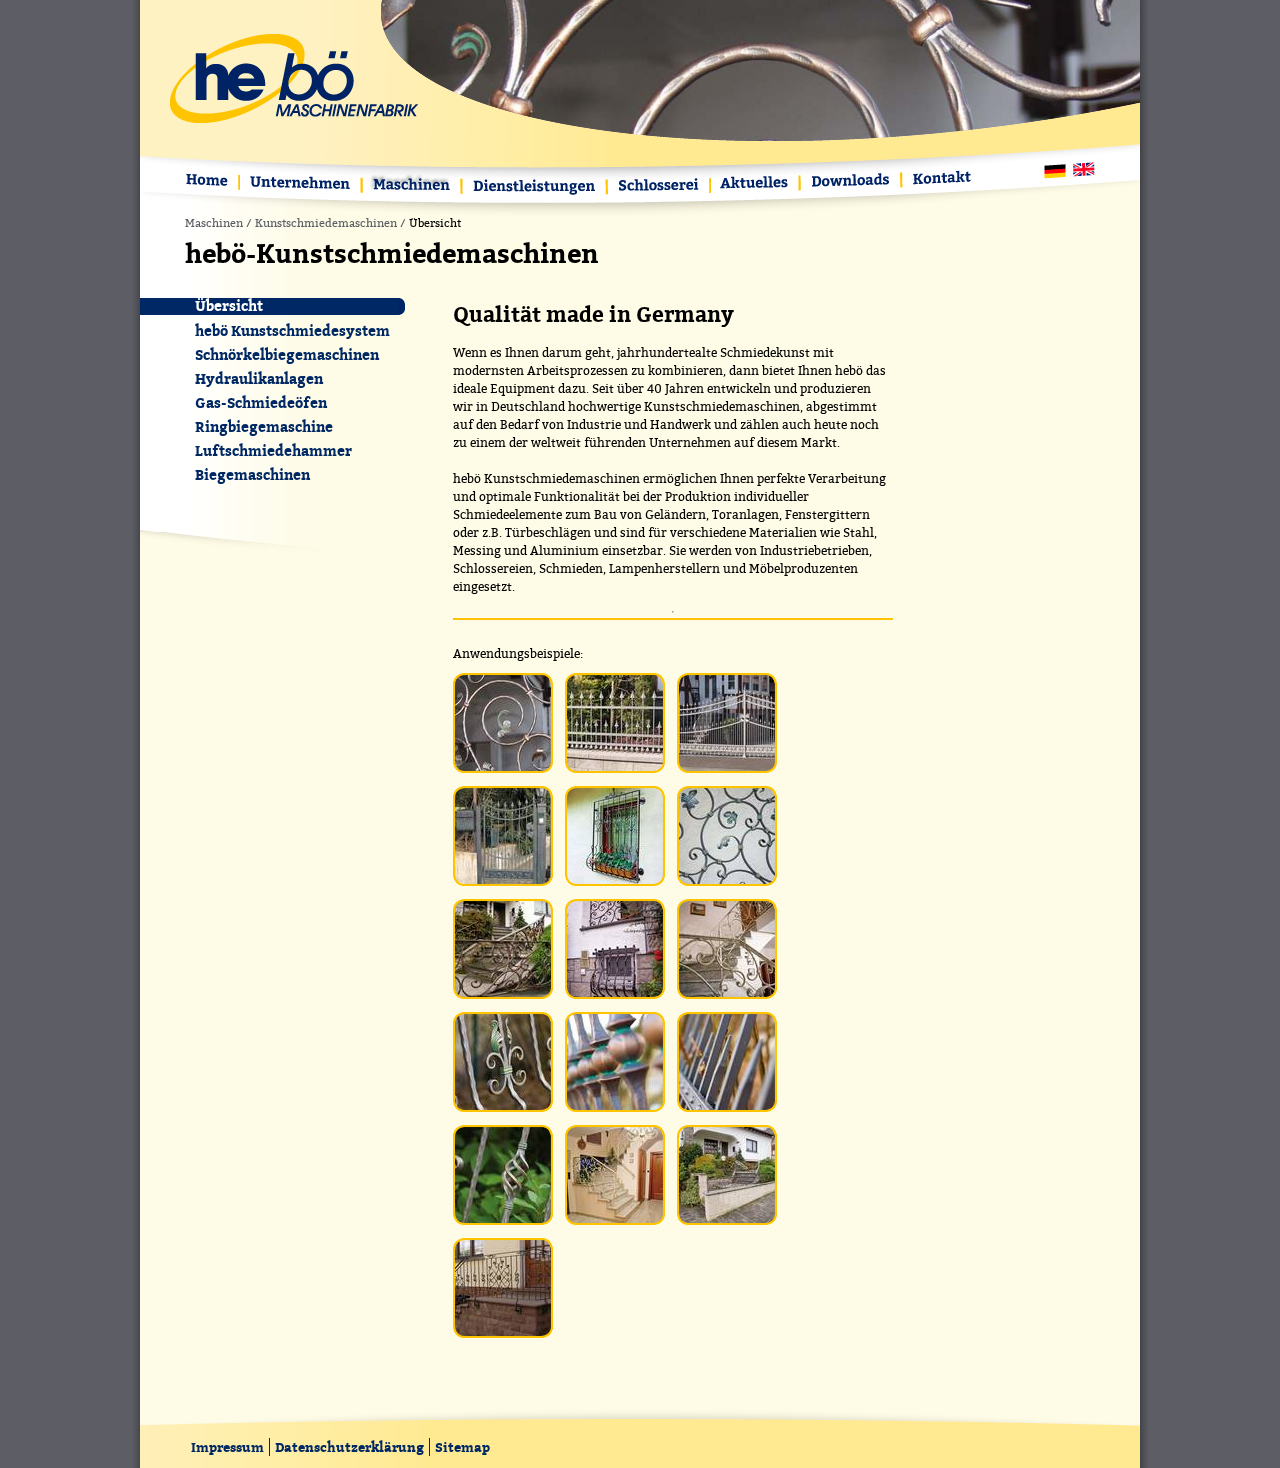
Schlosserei (659, 187)
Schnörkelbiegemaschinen (287, 354)
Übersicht (229, 306)
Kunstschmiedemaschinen (326, 223)
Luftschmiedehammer (273, 450)
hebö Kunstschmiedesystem (292, 330)
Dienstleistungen (535, 187)
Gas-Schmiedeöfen (261, 402)
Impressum (227, 1447)
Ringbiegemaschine (264, 426)
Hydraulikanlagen (259, 378)
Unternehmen (301, 184)
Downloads (852, 181)
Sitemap (462, 1447)
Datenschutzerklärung (349, 1447)
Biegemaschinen (252, 474)
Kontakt (938, 179)
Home (211, 182)
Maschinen (413, 186)
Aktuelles (756, 184)
